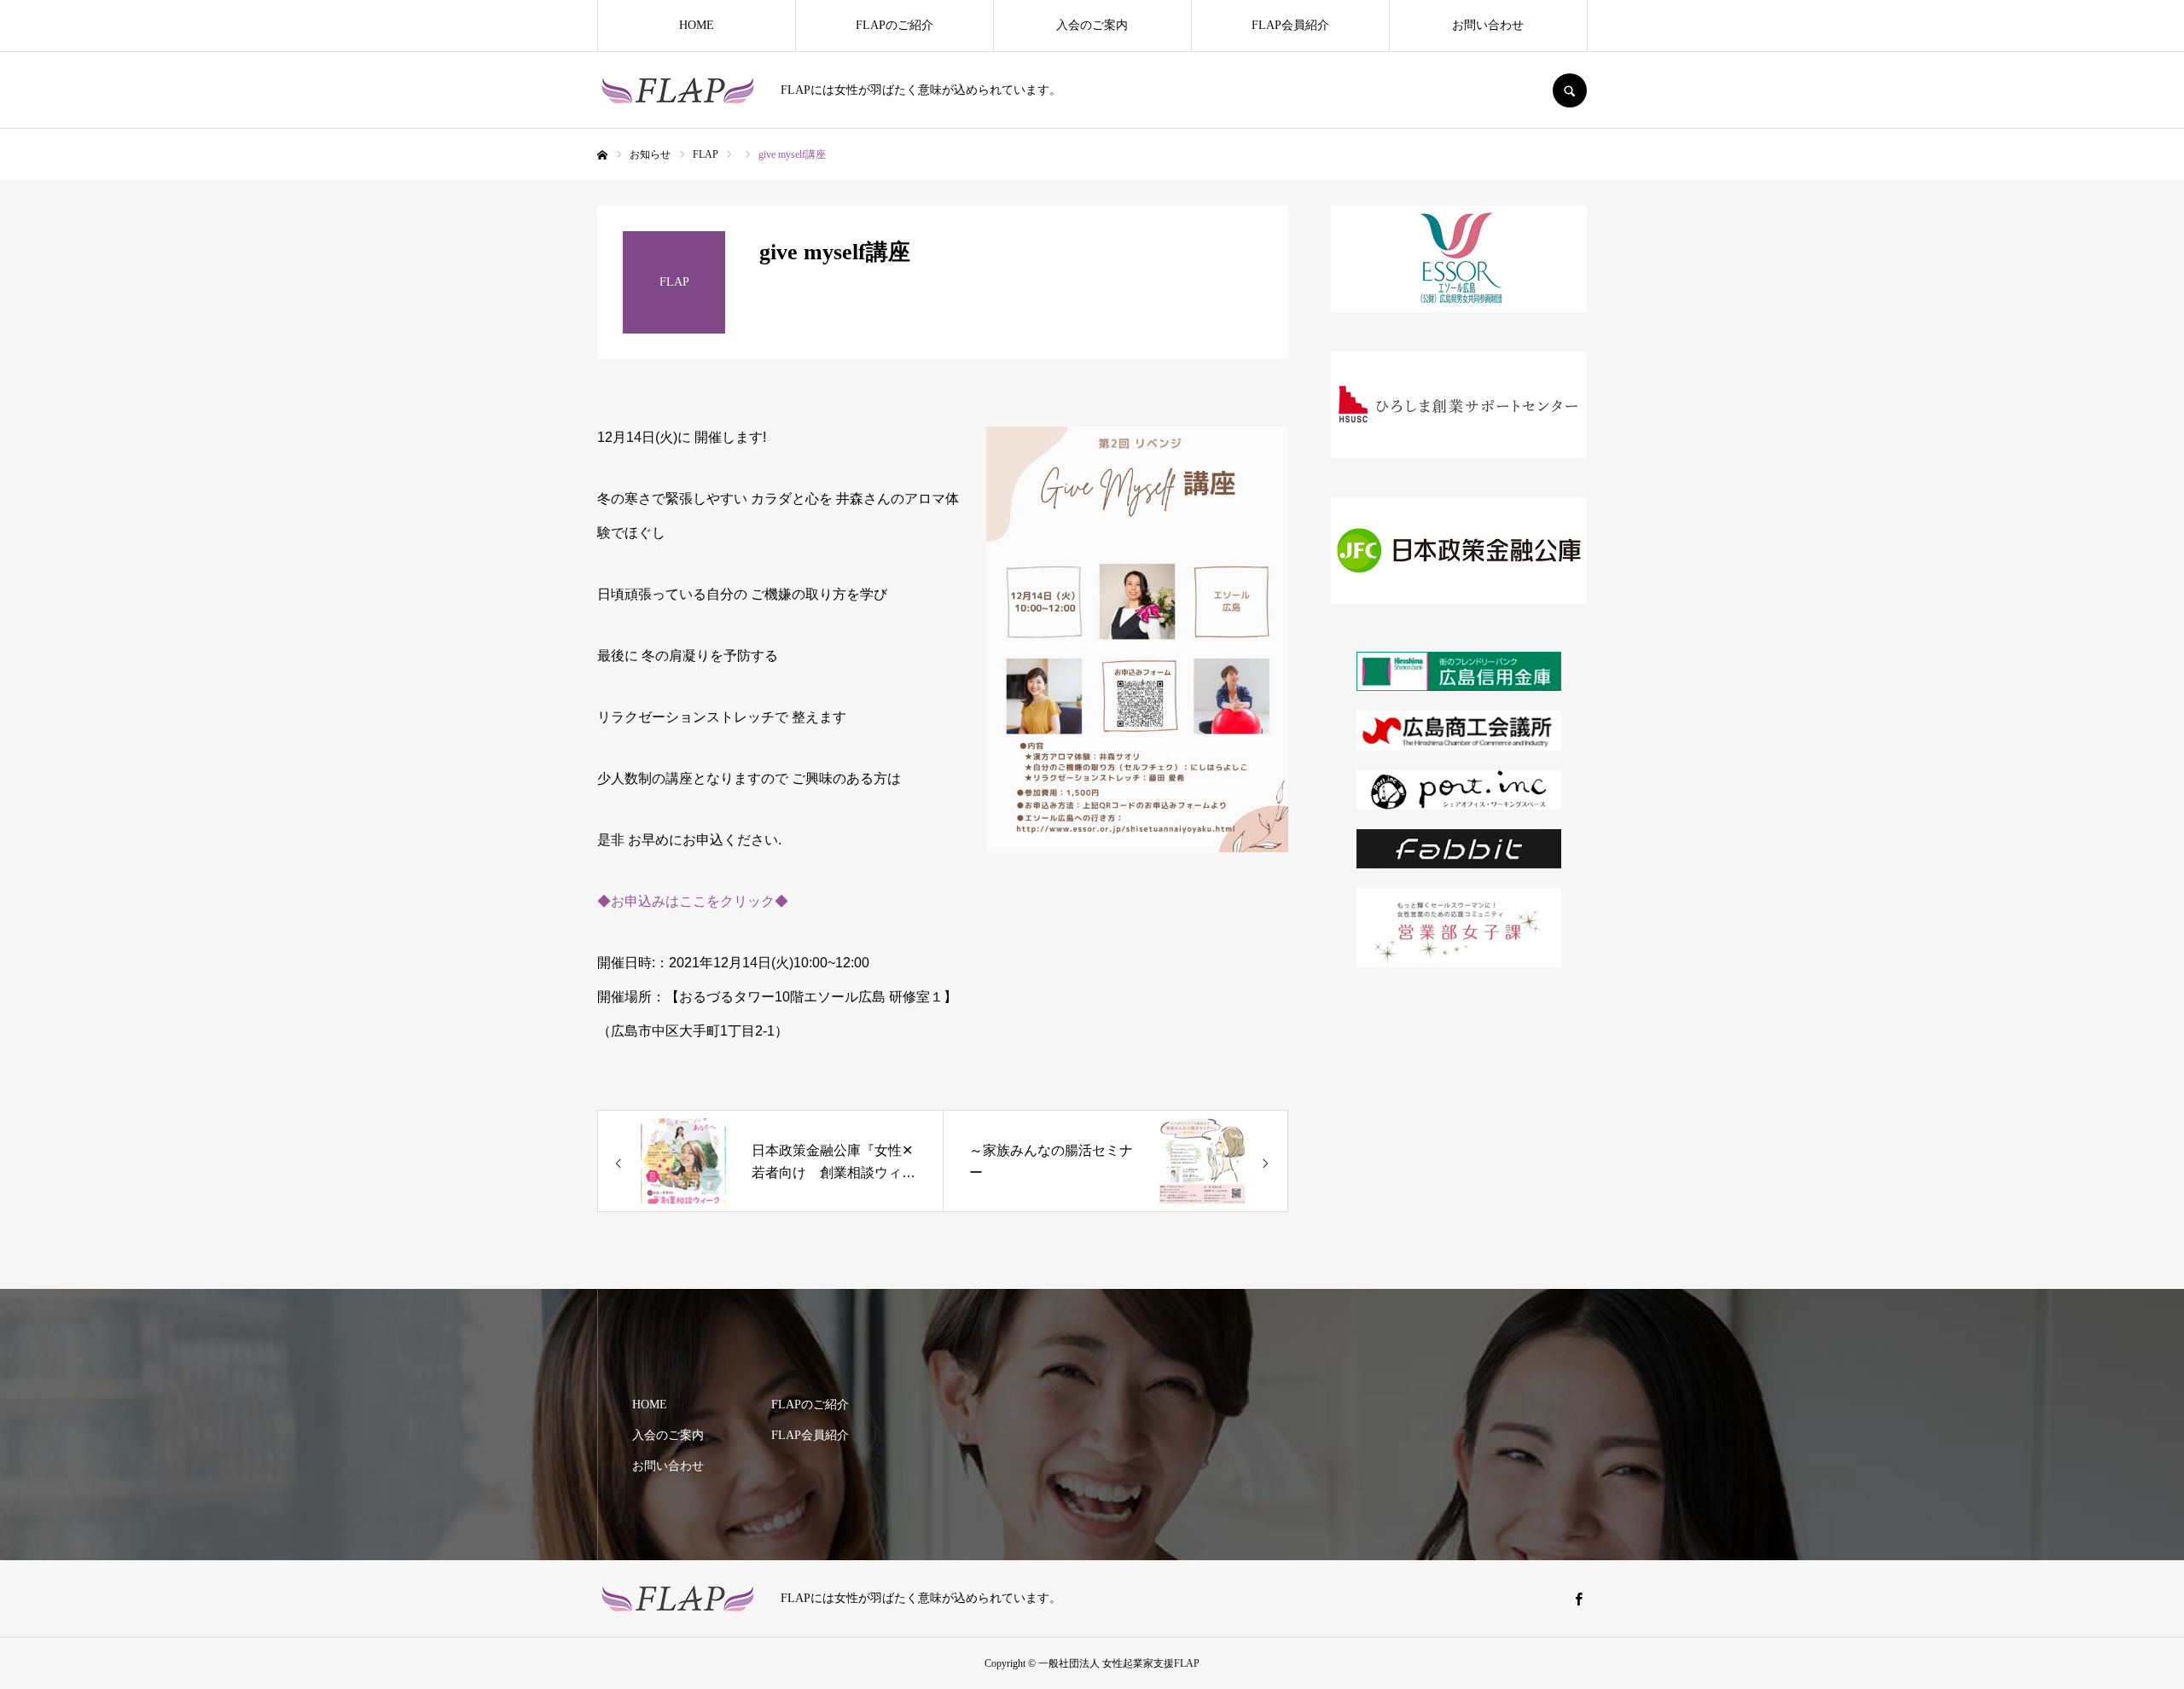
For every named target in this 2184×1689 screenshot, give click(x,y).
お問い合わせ (1488, 25)
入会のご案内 (1092, 25)
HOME (697, 25)
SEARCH (1570, 90)
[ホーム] (602, 155)
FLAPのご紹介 (895, 25)
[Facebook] (1578, 1599)
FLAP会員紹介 (1290, 25)
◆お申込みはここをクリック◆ (693, 901)
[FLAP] (678, 90)
